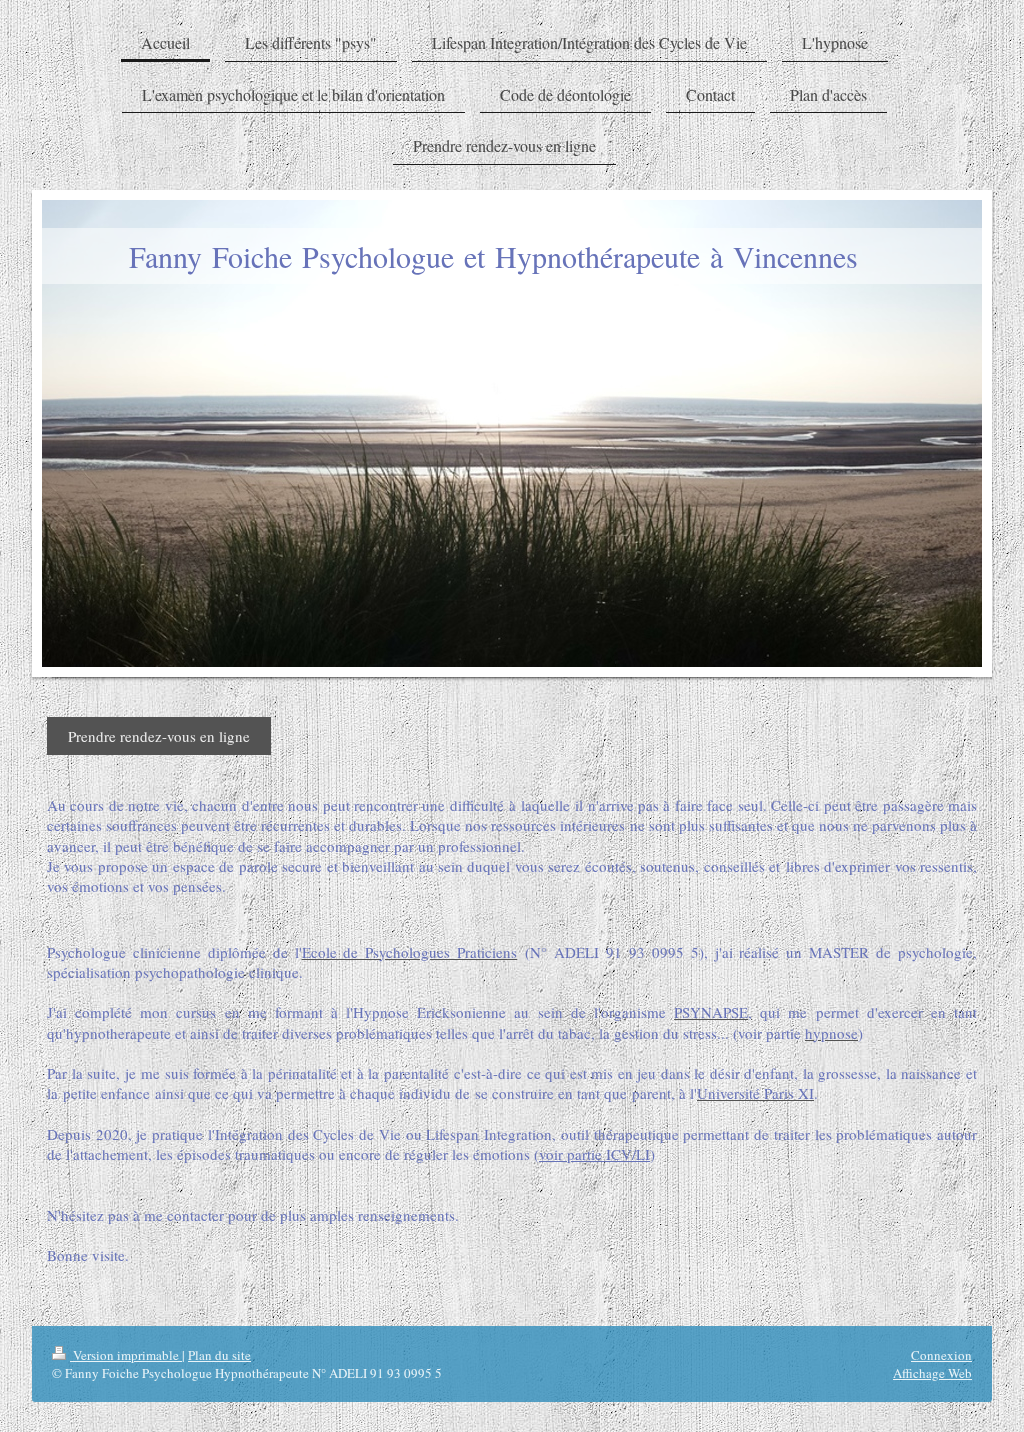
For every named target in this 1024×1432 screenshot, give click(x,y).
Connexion (941, 1355)
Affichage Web (932, 1373)
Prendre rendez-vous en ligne (159, 736)
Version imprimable (126, 1355)
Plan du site (219, 1355)
